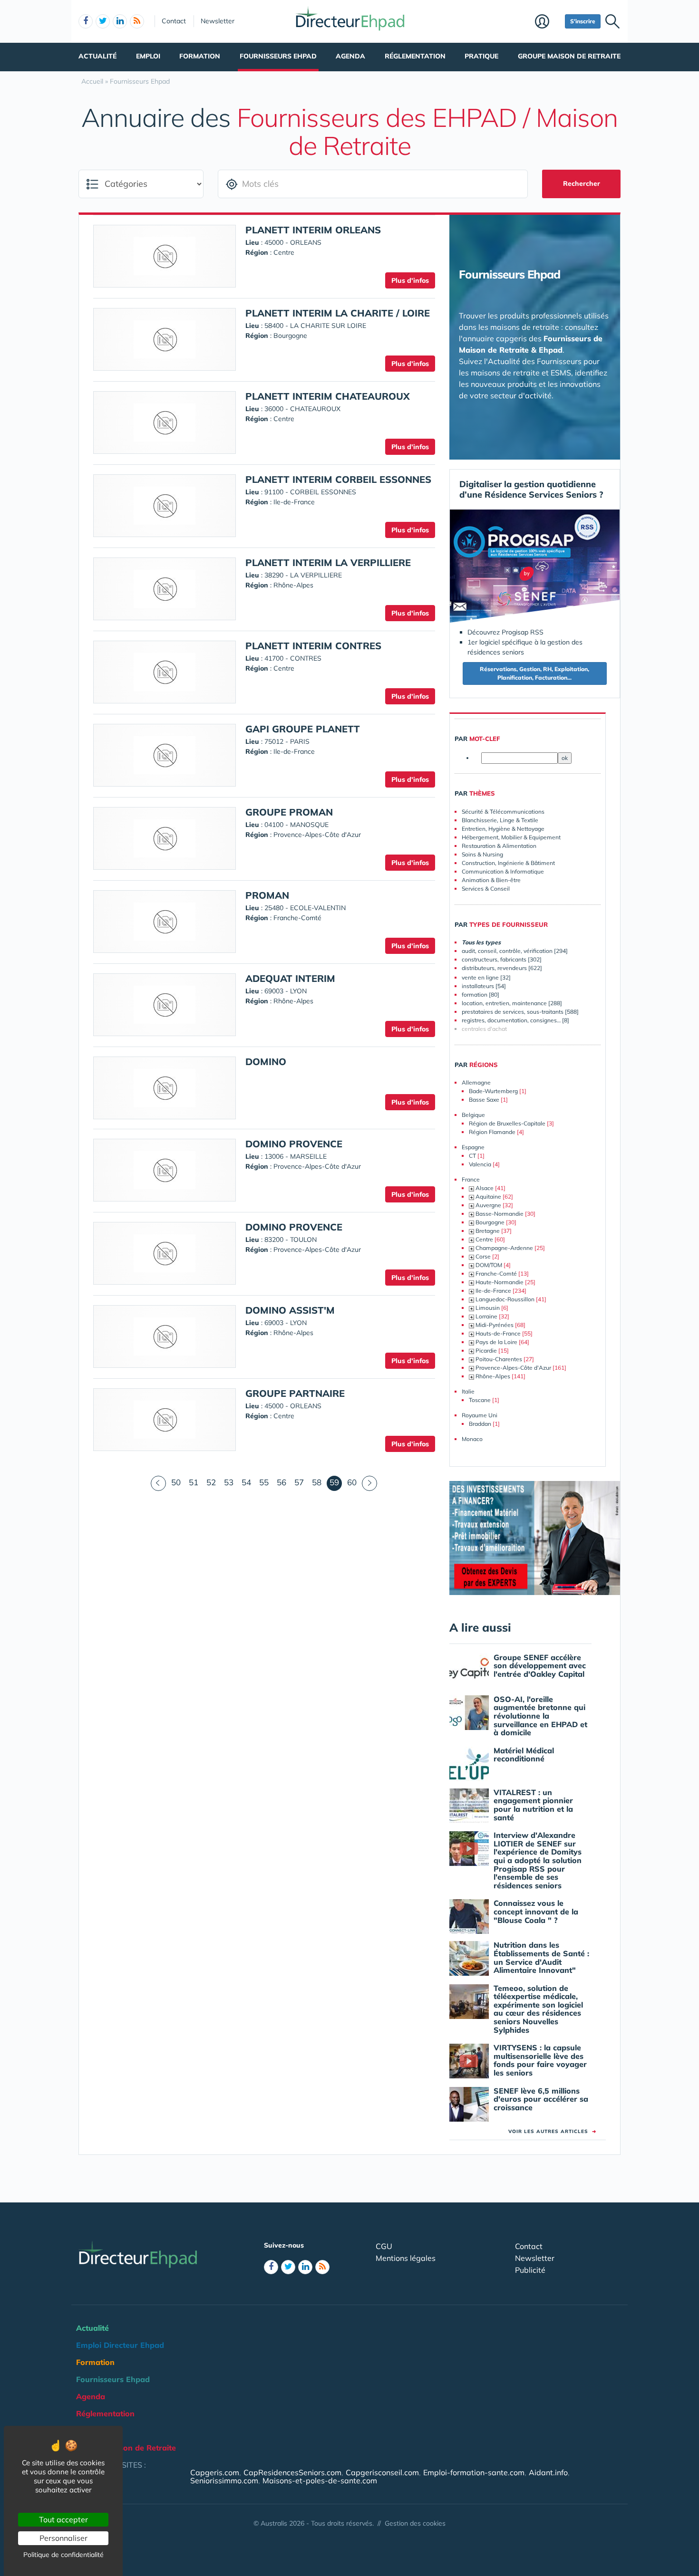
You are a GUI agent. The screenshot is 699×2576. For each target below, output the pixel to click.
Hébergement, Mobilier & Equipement (511, 837)
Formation (200, 56)
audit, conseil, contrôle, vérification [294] (515, 951)
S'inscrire (583, 21)
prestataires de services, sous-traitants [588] (520, 1012)
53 (229, 1482)
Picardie (486, 1350)
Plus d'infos (410, 280)
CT (472, 1156)
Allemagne (476, 1082)
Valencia (480, 1164)
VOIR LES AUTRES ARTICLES (552, 2131)
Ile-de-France (493, 1291)
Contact (174, 21)
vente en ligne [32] (486, 977)
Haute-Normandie (500, 1282)
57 (299, 1482)
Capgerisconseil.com (382, 2472)
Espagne (473, 1147)
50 (176, 1482)
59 (336, 1482)
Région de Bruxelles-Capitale (507, 1123)
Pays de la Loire (496, 1342)
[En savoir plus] (535, 567)
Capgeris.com (215, 2472)
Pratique (481, 56)
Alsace (485, 1188)
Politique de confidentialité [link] (63, 2555)
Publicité (530, 2270)
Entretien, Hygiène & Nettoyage (503, 829)
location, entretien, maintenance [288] (512, 1003)
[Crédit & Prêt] (535, 1538)
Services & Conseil (486, 889)
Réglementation (415, 56)
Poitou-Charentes (499, 1359)
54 (246, 1482)
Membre (548, 22)
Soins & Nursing (482, 854)
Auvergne (488, 1205)
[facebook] (86, 21)
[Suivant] (369, 1483)
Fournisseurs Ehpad (278, 56)
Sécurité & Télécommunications (503, 812)
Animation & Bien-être (491, 880)
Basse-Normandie (500, 1214)
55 (264, 1482)
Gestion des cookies (415, 2523)
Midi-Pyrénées (495, 1325)
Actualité (97, 56)
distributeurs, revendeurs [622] (502, 968)
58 (317, 1482)
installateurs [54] (484, 986)
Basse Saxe (484, 1100)
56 (282, 1482)
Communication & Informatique (503, 871)
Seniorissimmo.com (224, 2480)
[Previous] (158, 1483)
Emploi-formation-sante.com (474, 2472)
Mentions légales (406, 2258)
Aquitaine (488, 1197)
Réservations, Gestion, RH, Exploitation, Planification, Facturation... (534, 673)
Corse (483, 1256)
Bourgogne (490, 1222)
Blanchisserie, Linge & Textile (500, 820)
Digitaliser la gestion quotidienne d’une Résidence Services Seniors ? (531, 489)
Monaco (472, 1439)
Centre (484, 1239)
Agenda (350, 56)
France (471, 1179)
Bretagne (488, 1231)
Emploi (148, 56)
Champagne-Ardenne (504, 1248)
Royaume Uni (480, 1415)
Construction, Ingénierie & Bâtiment (508, 863)
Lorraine (486, 1316)
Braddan (480, 1424)
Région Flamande (492, 1132)
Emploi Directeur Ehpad (120, 2345)
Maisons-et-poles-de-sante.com (320, 2480)
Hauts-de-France (498, 1333)
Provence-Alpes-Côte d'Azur (513, 1368)
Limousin (488, 1308)
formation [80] (481, 995)
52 (211, 1482)
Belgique (473, 1115)
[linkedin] (120, 21)
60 (352, 1482)
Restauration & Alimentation (499, 846)
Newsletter (218, 21)
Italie (468, 1391)
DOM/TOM (489, 1265)
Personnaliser (63, 2538)
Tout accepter (63, 2519)
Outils (87, 2431)
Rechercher (582, 183)
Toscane (480, 1400)
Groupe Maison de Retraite (569, 56)
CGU (384, 2246)
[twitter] (103, 21)
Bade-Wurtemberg (493, 1091)
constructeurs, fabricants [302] (502, 959)
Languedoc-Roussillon (505, 1299)
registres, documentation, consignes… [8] (515, 1020)
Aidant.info (548, 2472)
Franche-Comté (496, 1274)
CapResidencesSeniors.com (292, 2472)
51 (194, 1482)
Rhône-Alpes (493, 1376)
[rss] (137, 21)
